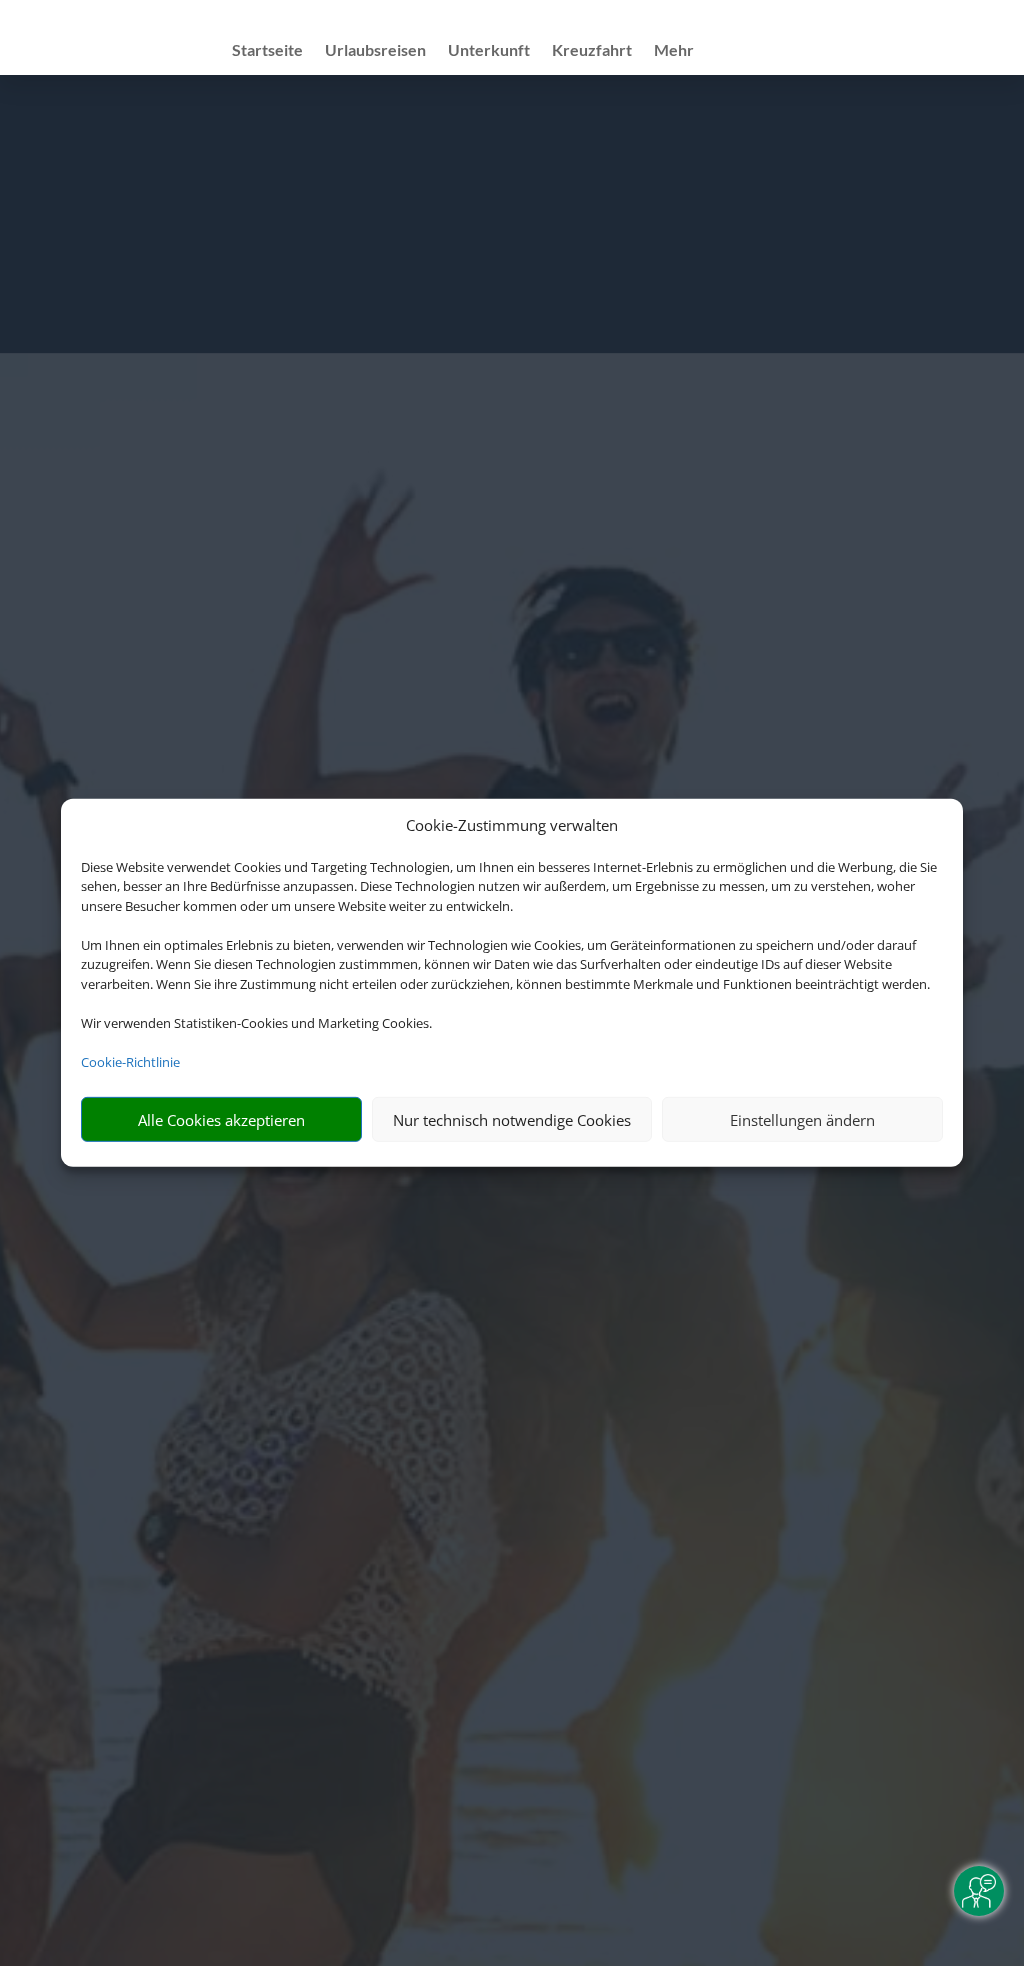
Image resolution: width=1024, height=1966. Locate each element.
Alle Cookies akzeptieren (221, 1120)
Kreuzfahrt (592, 51)
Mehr (674, 51)
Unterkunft (489, 51)
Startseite (267, 51)
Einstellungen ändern (802, 1120)
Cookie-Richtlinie (130, 1062)
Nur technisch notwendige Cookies (512, 1120)
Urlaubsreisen (375, 51)
